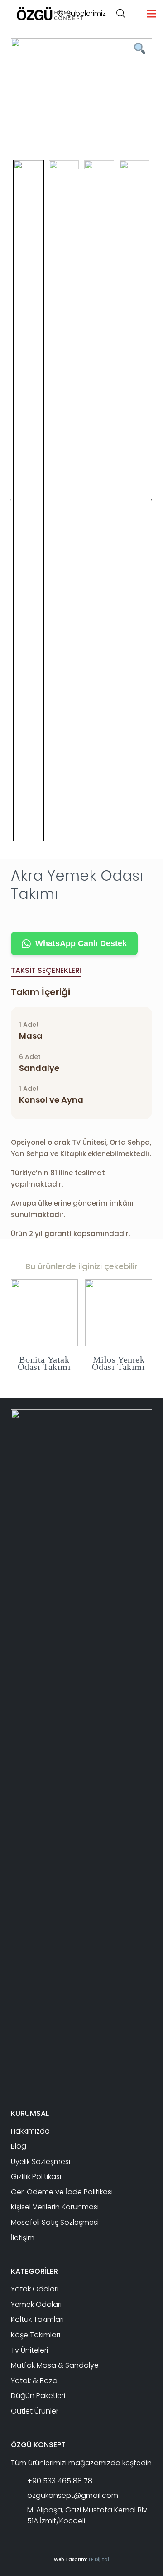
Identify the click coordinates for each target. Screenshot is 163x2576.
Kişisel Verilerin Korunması (55, 2207)
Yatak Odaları (35, 2289)
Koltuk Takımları (37, 2319)
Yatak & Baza (34, 2381)
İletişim (23, 2238)
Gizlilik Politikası (36, 2176)
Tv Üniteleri (29, 2350)
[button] (121, 14)
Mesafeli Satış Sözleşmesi (55, 2222)
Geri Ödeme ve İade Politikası (62, 2192)
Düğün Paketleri (38, 2396)
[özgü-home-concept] (50, 14)
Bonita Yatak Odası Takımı (44, 1363)
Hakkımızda (30, 2131)
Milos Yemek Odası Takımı (118, 1363)
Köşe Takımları (36, 2335)
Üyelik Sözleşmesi (41, 2161)
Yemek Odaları (36, 2304)
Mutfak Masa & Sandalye (55, 2365)
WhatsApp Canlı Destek (81, 943)
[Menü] (151, 14)
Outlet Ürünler (35, 2411)
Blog (19, 2146)
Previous (12, 498)
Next (150, 498)
